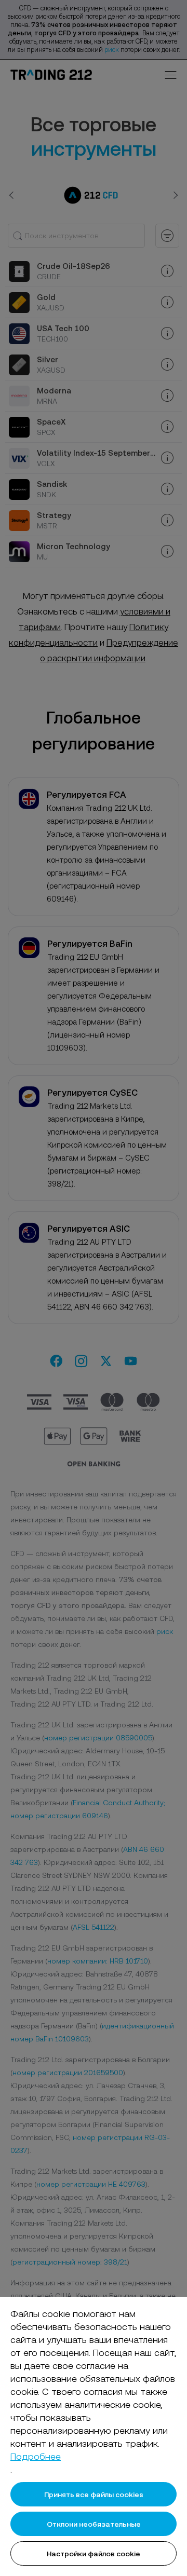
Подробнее (36, 2456)
